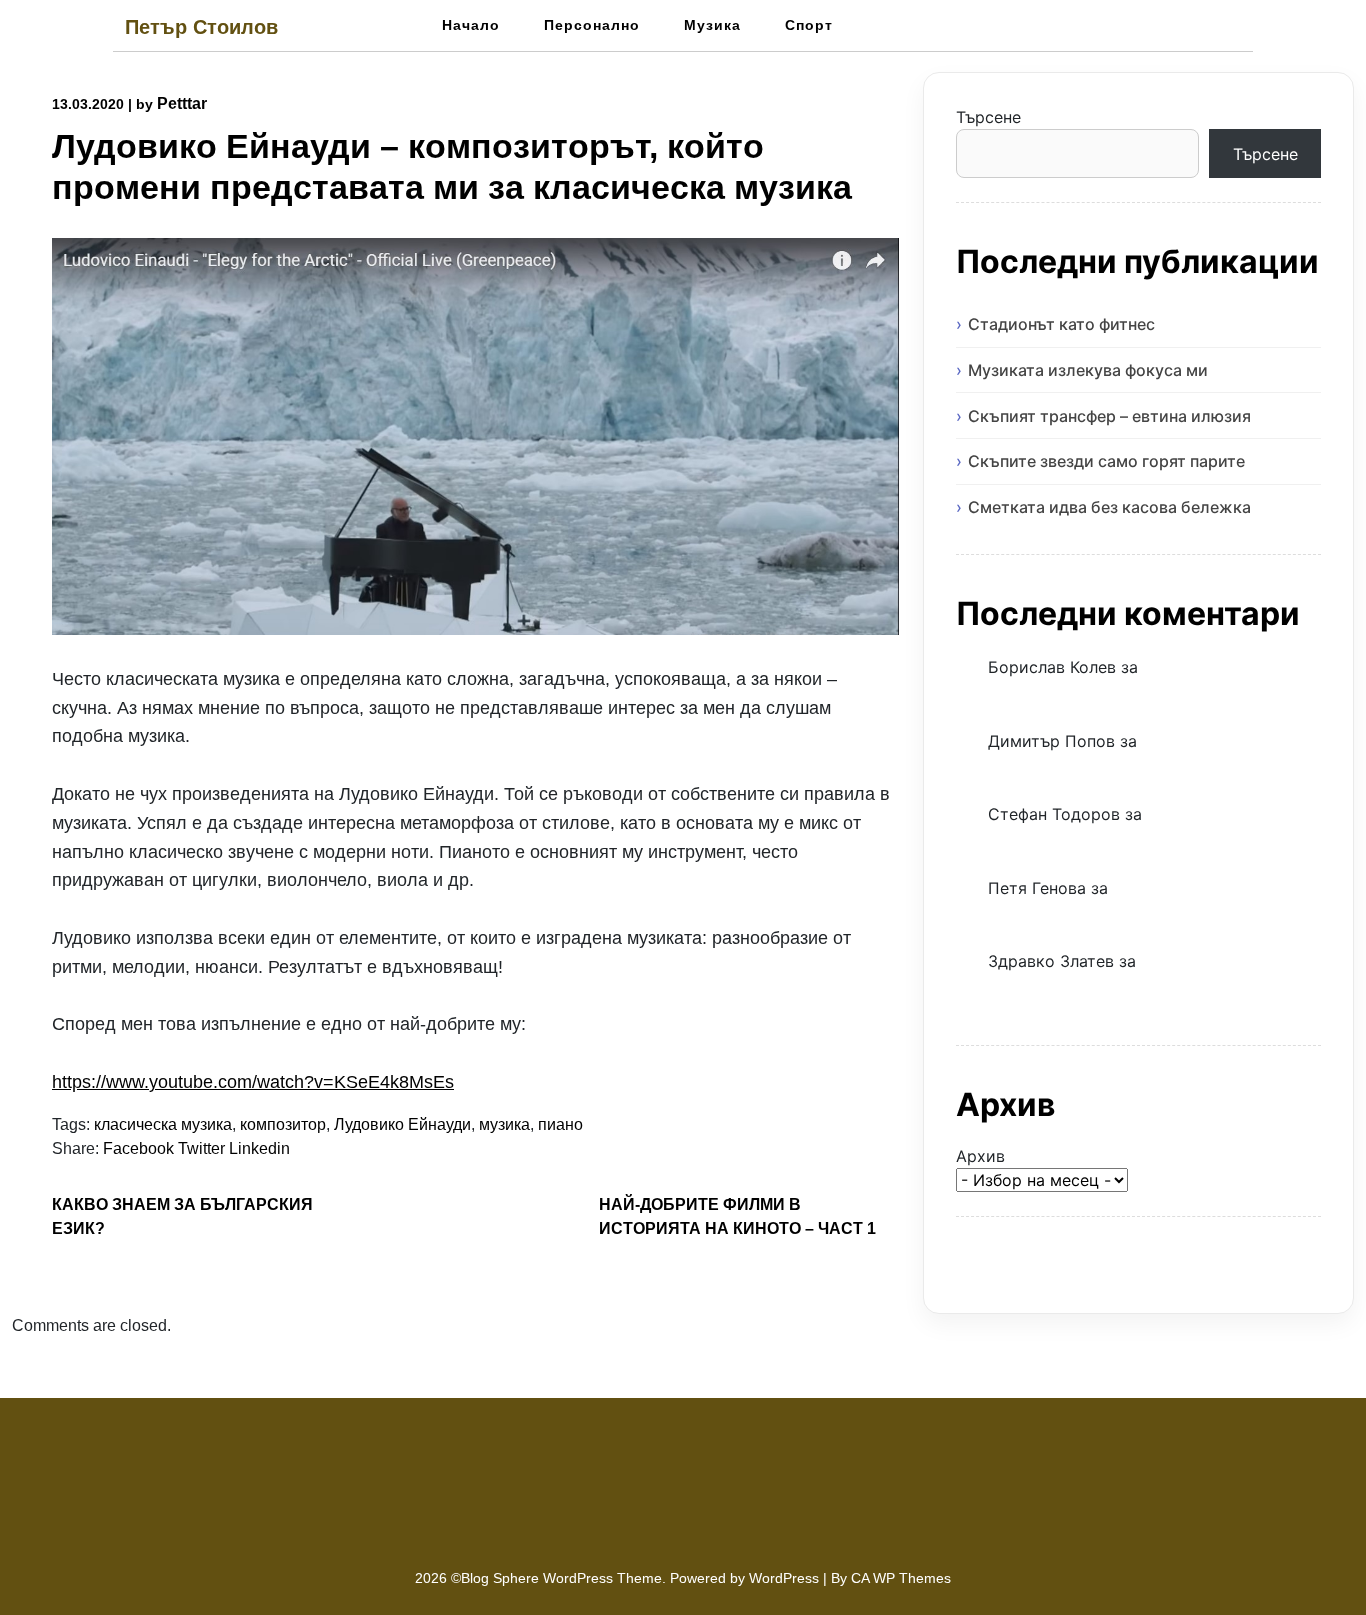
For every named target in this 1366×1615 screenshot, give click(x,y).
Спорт (809, 25)
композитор (283, 1124)
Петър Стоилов (201, 27)
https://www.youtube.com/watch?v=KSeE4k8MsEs (253, 1082)
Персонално (592, 25)
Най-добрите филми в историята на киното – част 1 (737, 1216)
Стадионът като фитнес (1061, 324)
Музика (712, 25)
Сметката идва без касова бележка (1109, 507)
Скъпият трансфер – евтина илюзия (1109, 416)
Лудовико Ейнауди (402, 1124)
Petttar (182, 103)
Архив (980, 1156)
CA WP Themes (901, 1578)
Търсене (988, 117)
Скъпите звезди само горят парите (1106, 461)
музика (504, 1124)
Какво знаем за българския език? (182, 1216)
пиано (560, 1124)
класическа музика (163, 1124)
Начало (471, 25)
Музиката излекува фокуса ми (1088, 370)
